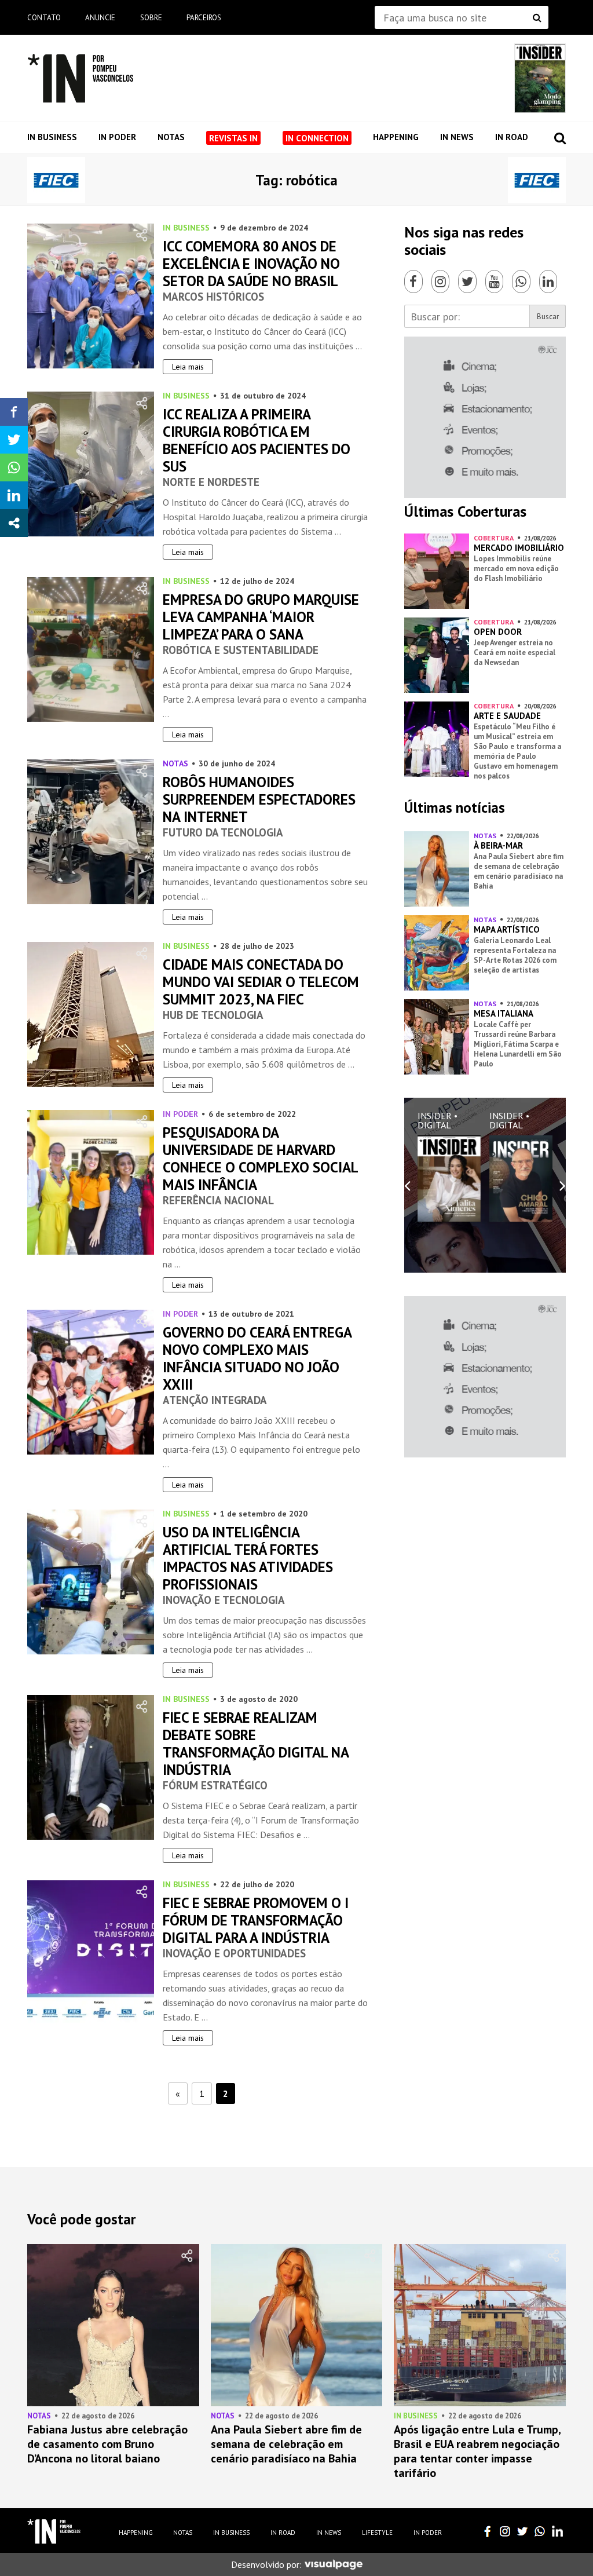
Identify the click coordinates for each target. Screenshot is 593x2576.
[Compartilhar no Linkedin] (14, 495)
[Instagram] (441, 282)
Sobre (151, 18)
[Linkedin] (548, 282)
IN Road (512, 137)
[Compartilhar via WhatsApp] (14, 467)
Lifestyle (377, 2533)
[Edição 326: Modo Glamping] (540, 78)
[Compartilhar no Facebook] (14, 412)
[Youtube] (495, 282)
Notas (171, 137)
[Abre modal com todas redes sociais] (14, 523)
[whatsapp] (540, 2531)
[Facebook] (413, 282)
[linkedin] (557, 2531)
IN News (457, 137)
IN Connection (317, 138)
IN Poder (117, 137)
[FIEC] (56, 180)
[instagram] (505, 2531)
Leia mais (188, 367)
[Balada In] (54, 2531)
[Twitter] (467, 282)
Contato (44, 18)
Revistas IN (233, 138)
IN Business (52, 137)
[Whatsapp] (521, 282)
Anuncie (100, 18)
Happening (396, 137)
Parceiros (204, 18)
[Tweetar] (14, 440)
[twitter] (522, 2531)
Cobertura (494, 538)
